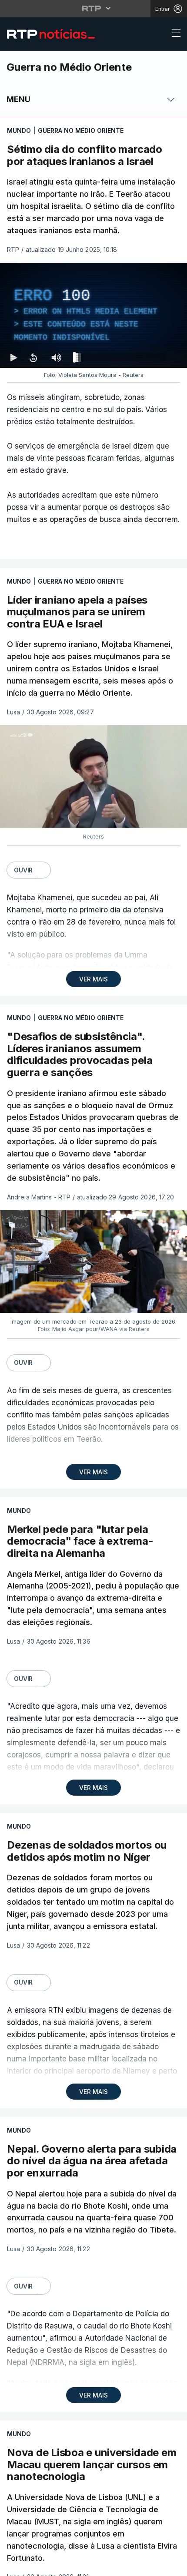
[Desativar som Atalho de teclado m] (57, 2566)
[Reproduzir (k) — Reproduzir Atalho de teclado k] (14, 2566)
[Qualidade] (152, 2566)
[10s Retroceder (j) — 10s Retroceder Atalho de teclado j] (33, 2566)
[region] (93, 1288)
